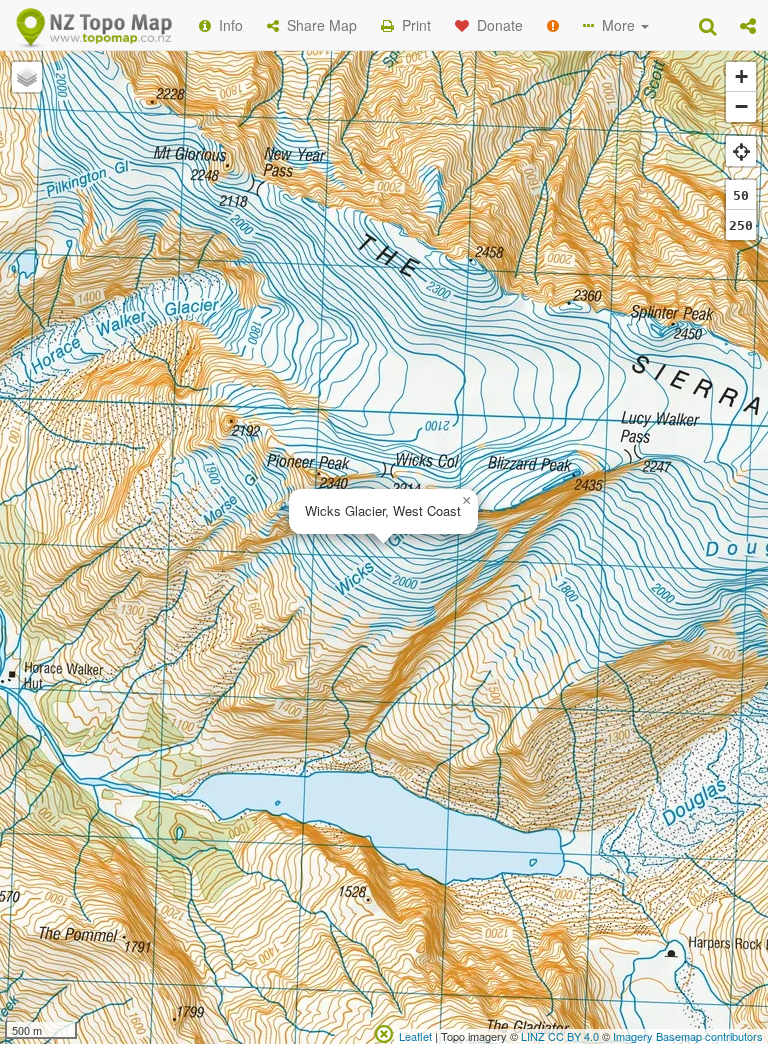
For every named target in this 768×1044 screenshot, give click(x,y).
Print (412, 25)
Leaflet (415, 1036)
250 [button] (741, 225)
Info (227, 25)
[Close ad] (384, 1032)
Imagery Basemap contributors (688, 1036)
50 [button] (741, 195)
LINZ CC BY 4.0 (560, 1036)
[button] (748, 25)
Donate (496, 25)
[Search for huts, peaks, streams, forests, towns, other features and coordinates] (707, 25)
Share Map (318, 25)
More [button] (616, 25)
